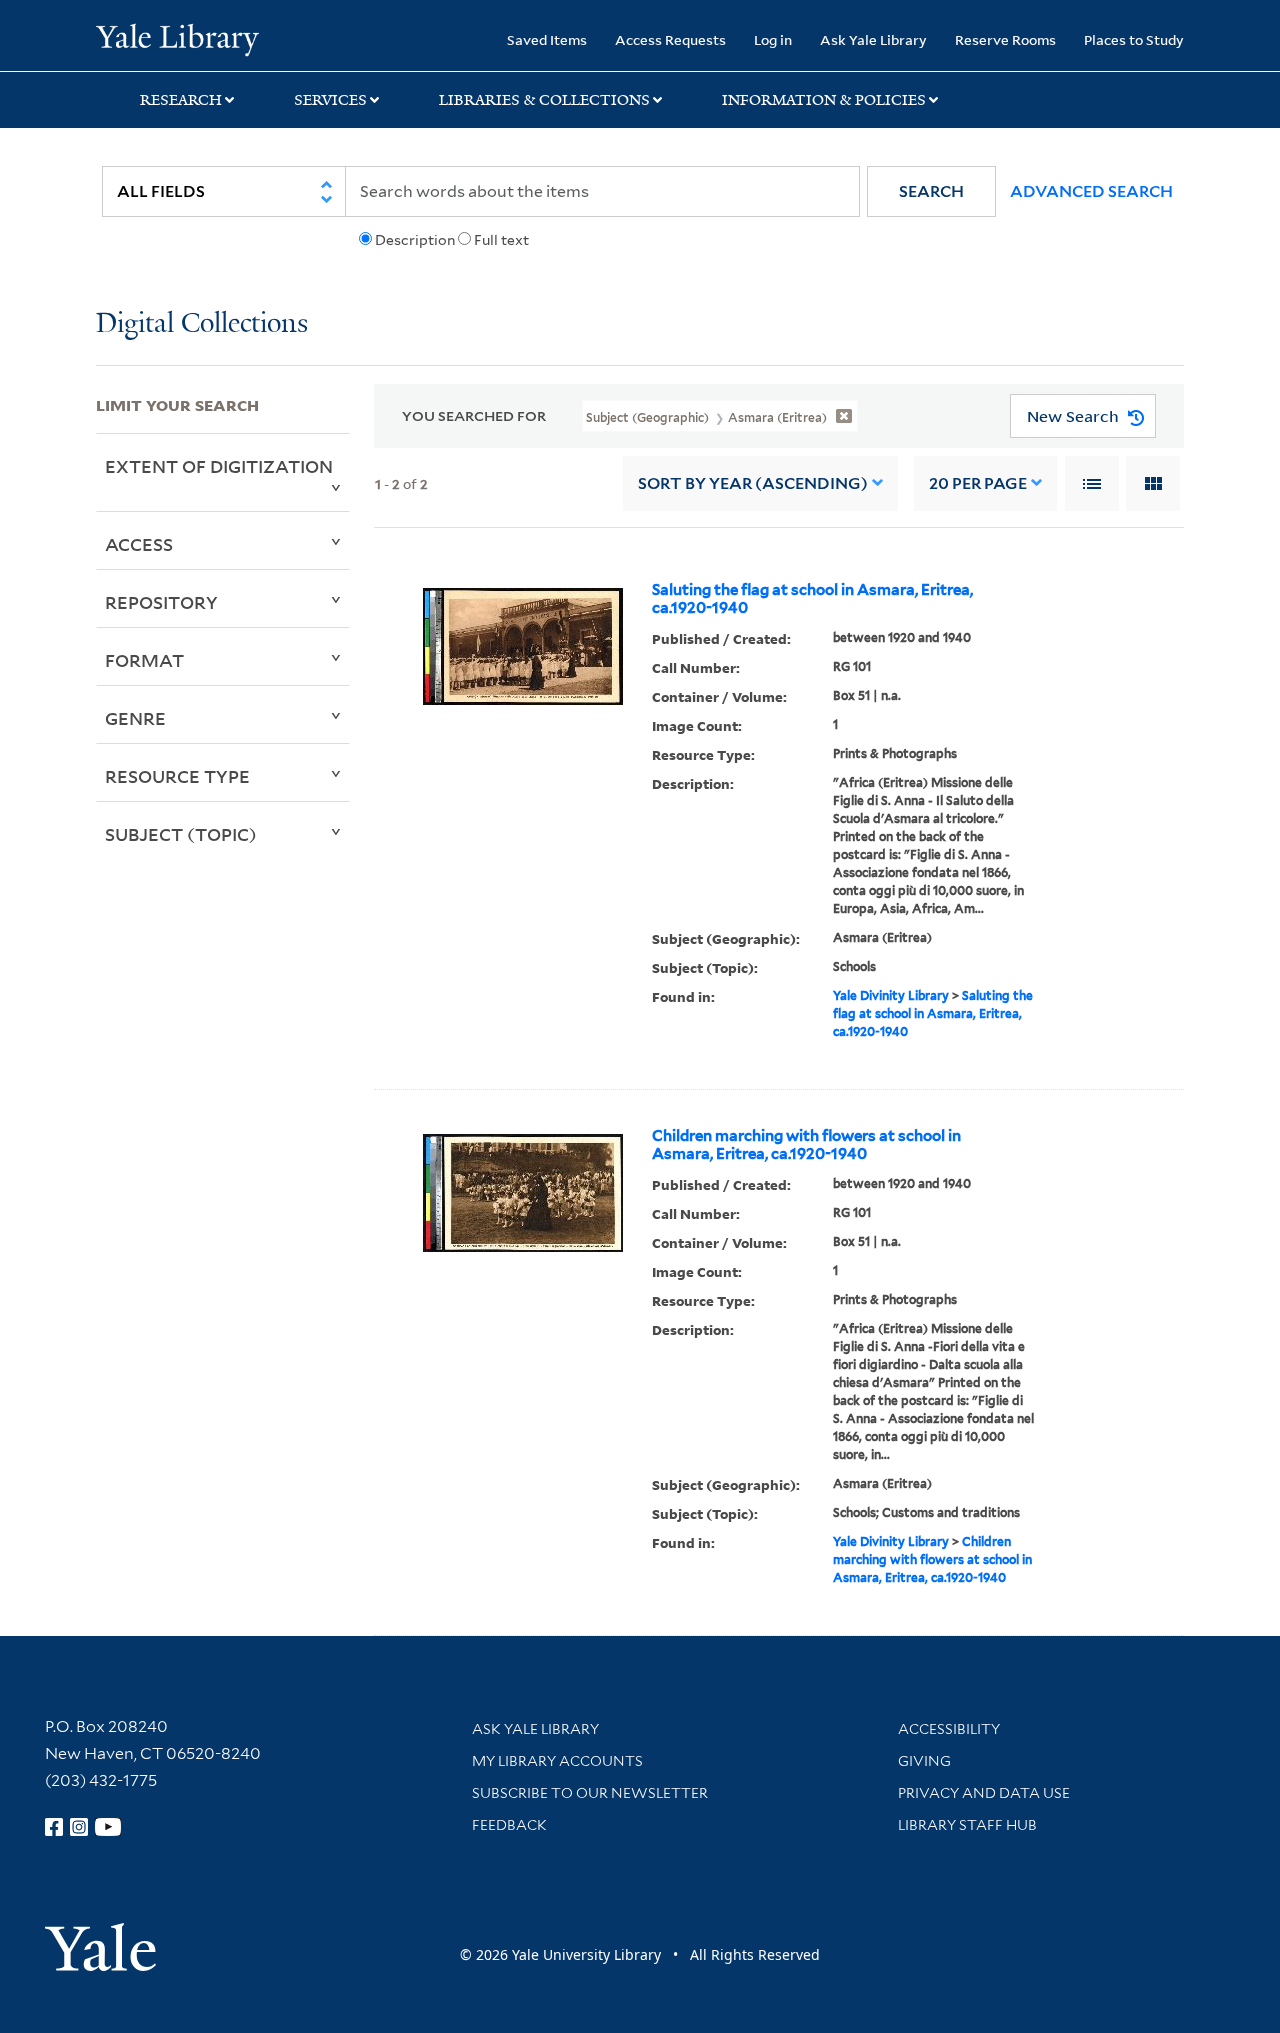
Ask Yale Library (873, 39)
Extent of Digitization (219, 466)
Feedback (509, 1825)
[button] (931, 191)
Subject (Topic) (181, 834)
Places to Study (1134, 39)
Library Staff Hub (967, 1825)
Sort (753, 483)
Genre (135, 718)
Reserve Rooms (1005, 39)
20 (978, 483)
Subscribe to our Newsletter (590, 1793)
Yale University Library (177, 38)
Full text (501, 240)
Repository (161, 602)
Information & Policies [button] (824, 100)
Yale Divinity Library (891, 995)
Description (415, 240)
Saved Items (547, 39)
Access (139, 544)
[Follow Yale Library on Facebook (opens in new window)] (54, 1827)
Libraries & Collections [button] (544, 100)
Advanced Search (1091, 191)
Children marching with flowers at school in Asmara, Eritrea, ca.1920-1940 (806, 1145)
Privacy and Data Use (984, 1793)
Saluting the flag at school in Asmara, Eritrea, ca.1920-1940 (812, 599)
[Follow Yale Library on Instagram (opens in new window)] (79, 1827)
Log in (773, 39)
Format (144, 660)
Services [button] (330, 100)
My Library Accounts (557, 1761)
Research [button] (181, 100)
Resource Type (177, 776)
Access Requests (670, 39)
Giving (924, 1761)
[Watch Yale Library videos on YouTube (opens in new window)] (108, 1827)
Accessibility (949, 1729)
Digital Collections (202, 324)
